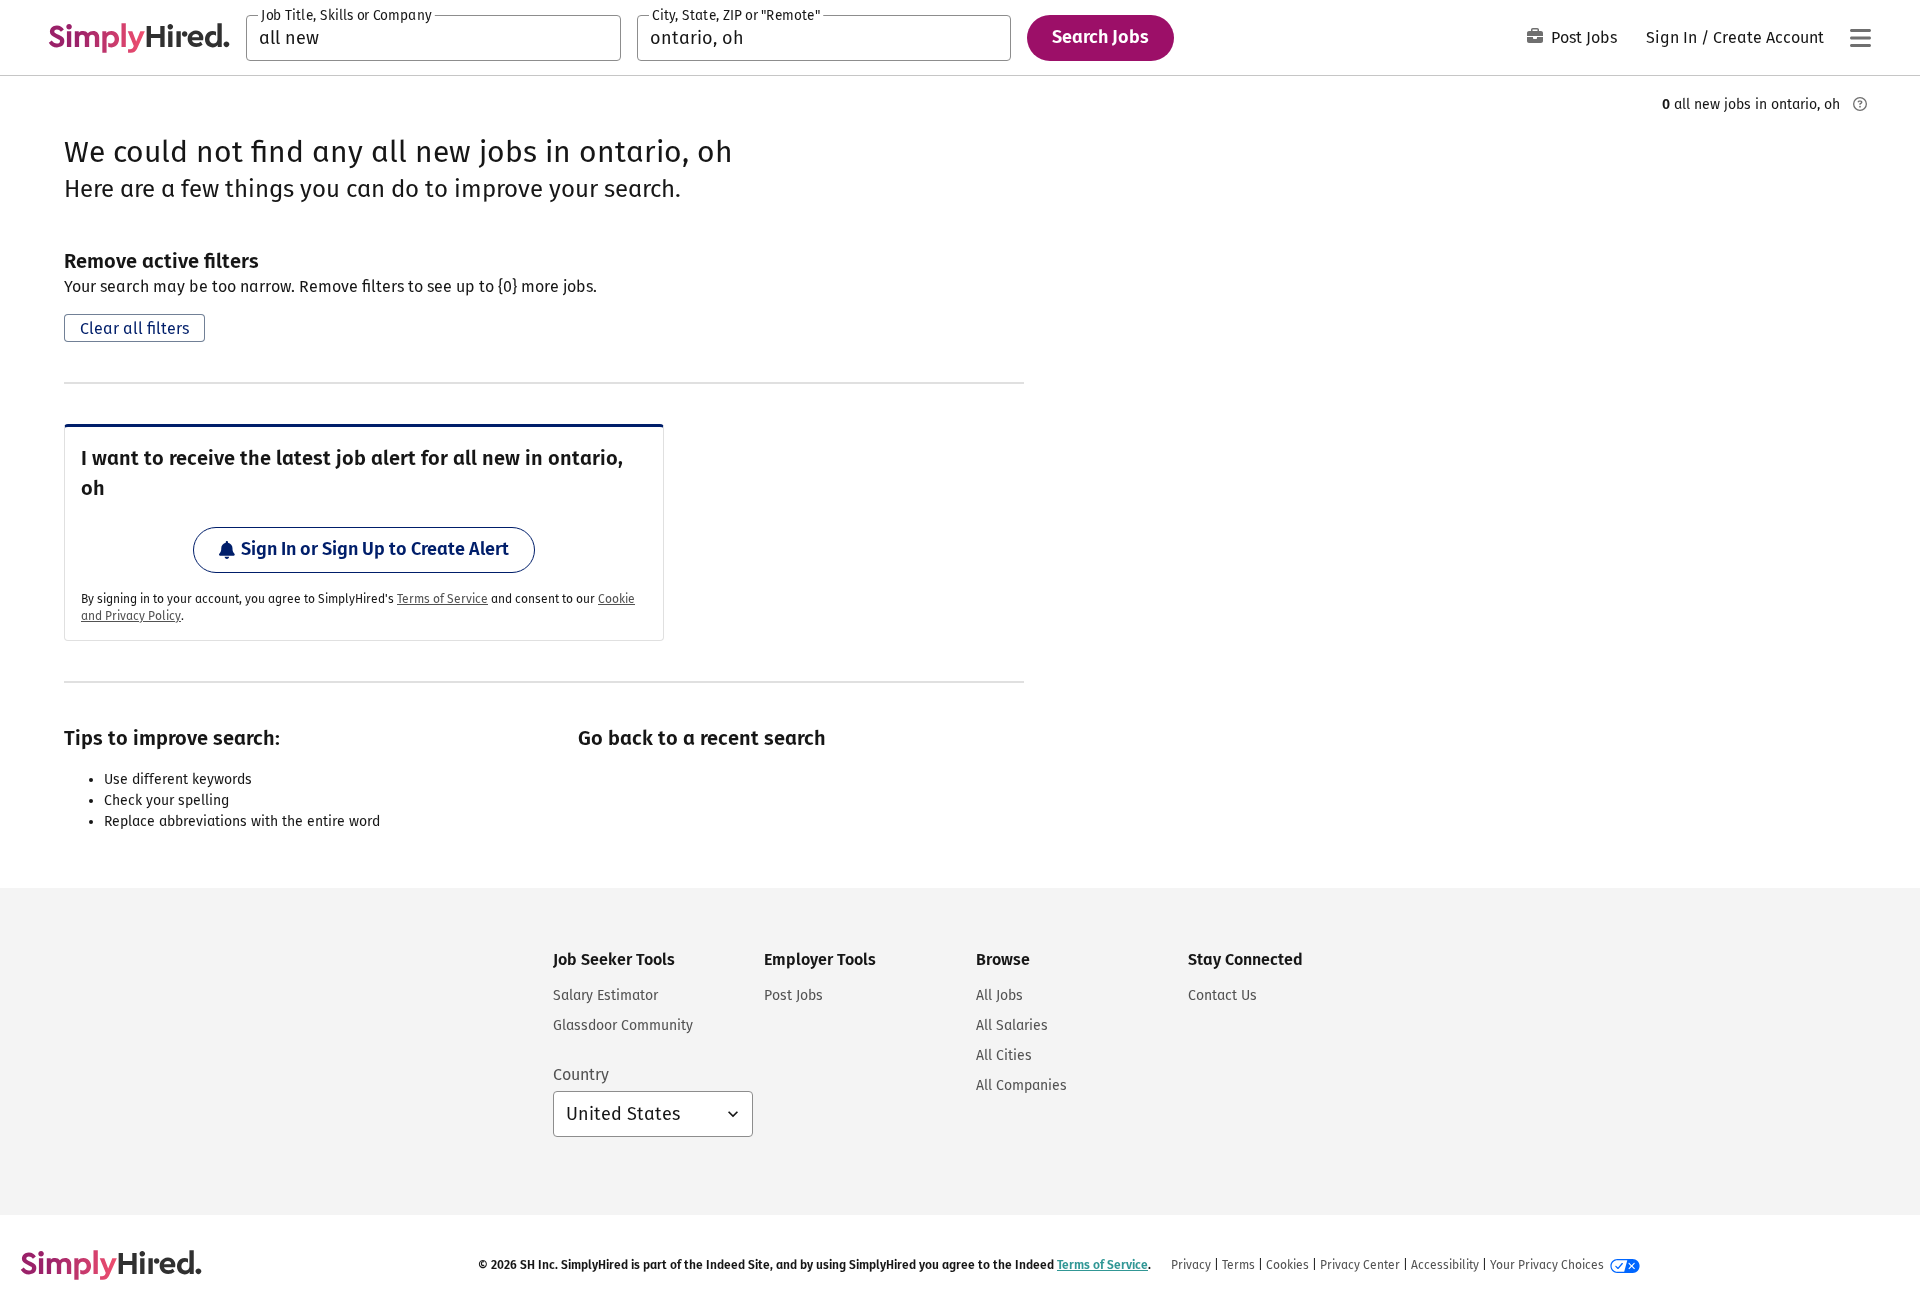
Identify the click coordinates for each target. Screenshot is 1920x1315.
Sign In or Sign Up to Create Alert (375, 549)
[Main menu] (1860, 38)
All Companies (1021, 1085)
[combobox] (433, 38)
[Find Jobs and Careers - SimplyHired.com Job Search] (139, 38)
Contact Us (1222, 995)
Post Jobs (1584, 37)
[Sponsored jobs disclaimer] (1860, 104)
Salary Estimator (605, 995)
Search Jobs (1100, 37)
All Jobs (999, 995)
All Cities (1004, 1055)
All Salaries (1012, 1025)
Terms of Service (442, 599)
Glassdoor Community (623, 1025)
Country (581, 1074)
